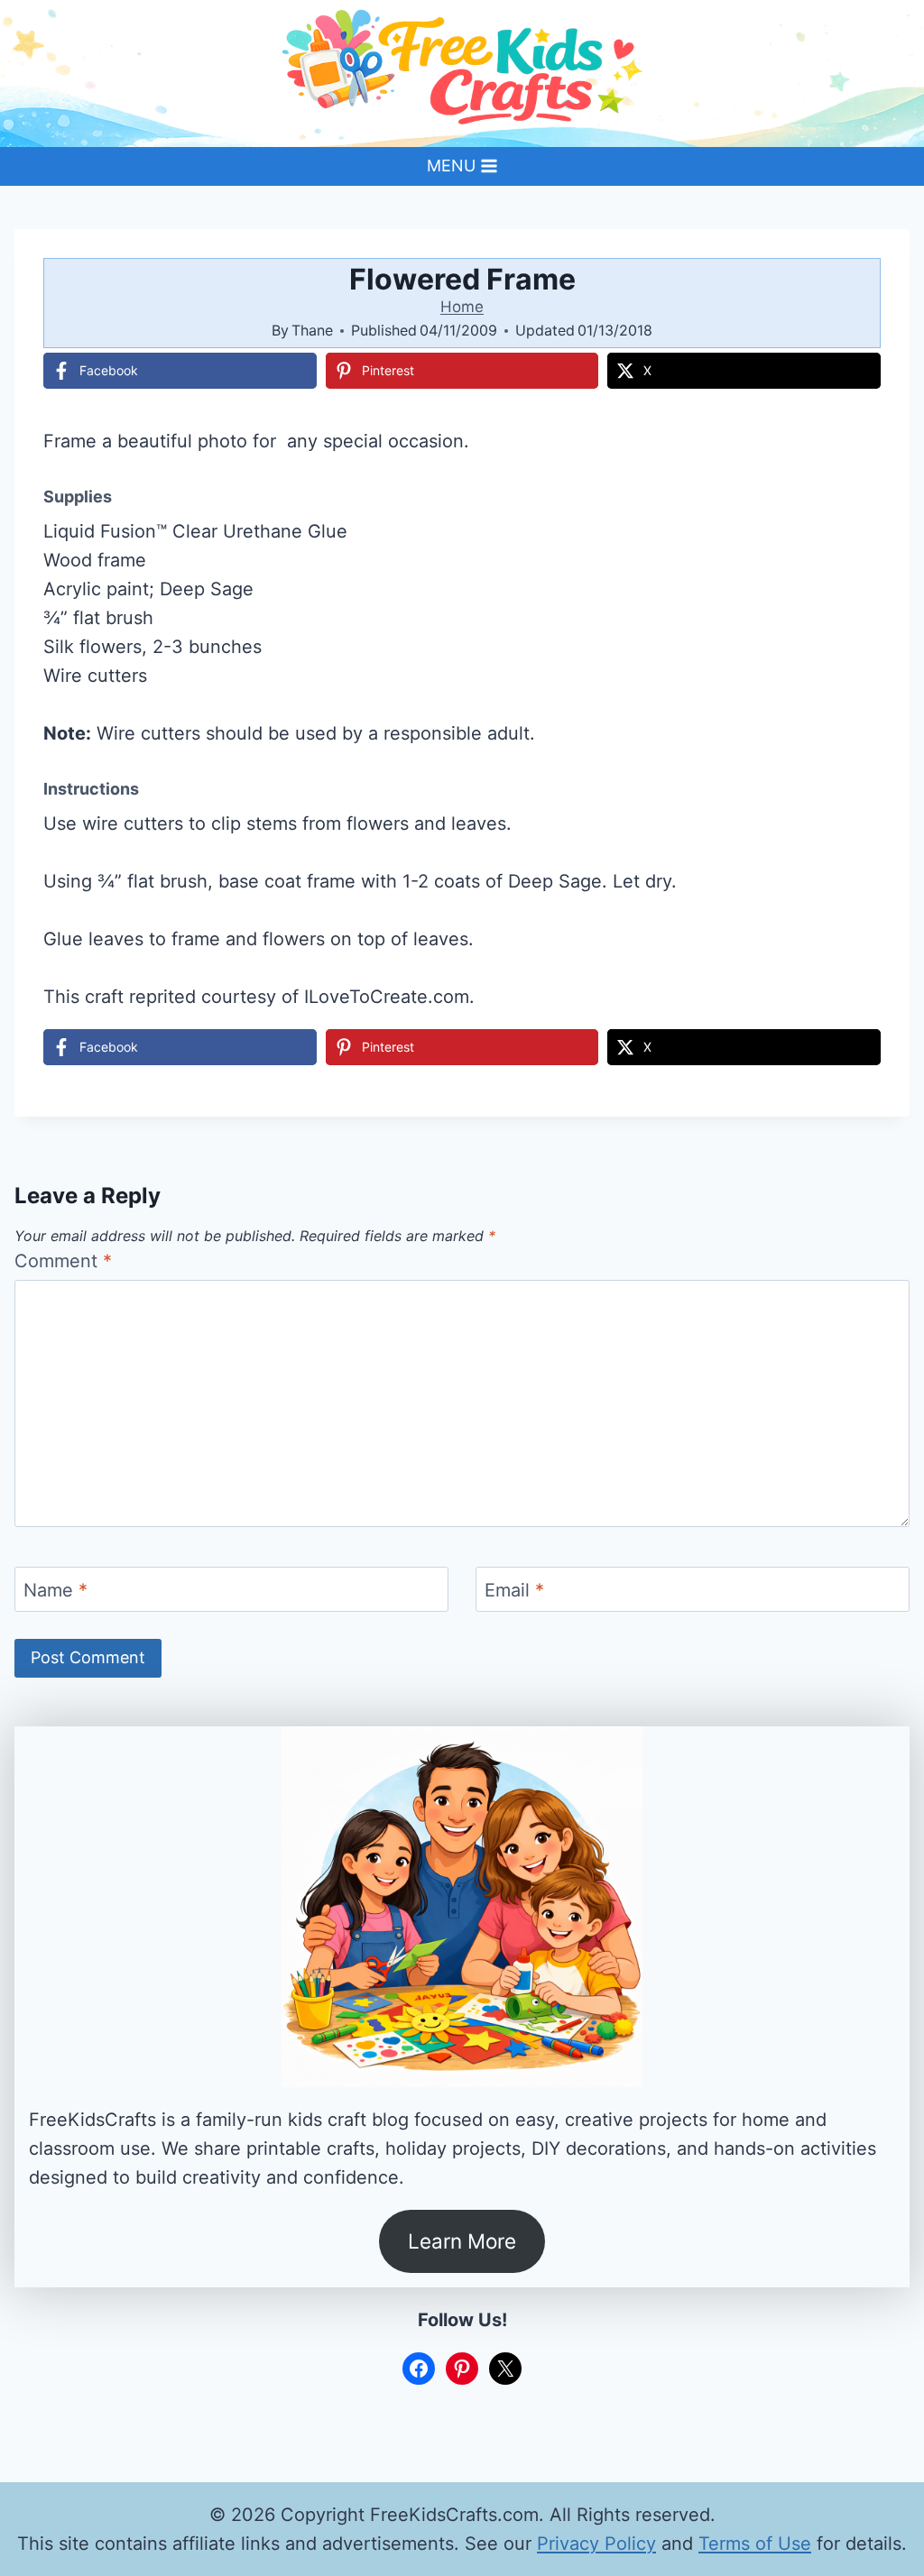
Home (462, 307)
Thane (312, 330)
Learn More (462, 2241)
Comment (63, 1261)
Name (55, 1590)
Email (514, 1590)
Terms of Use (755, 2544)
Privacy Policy (596, 2544)
